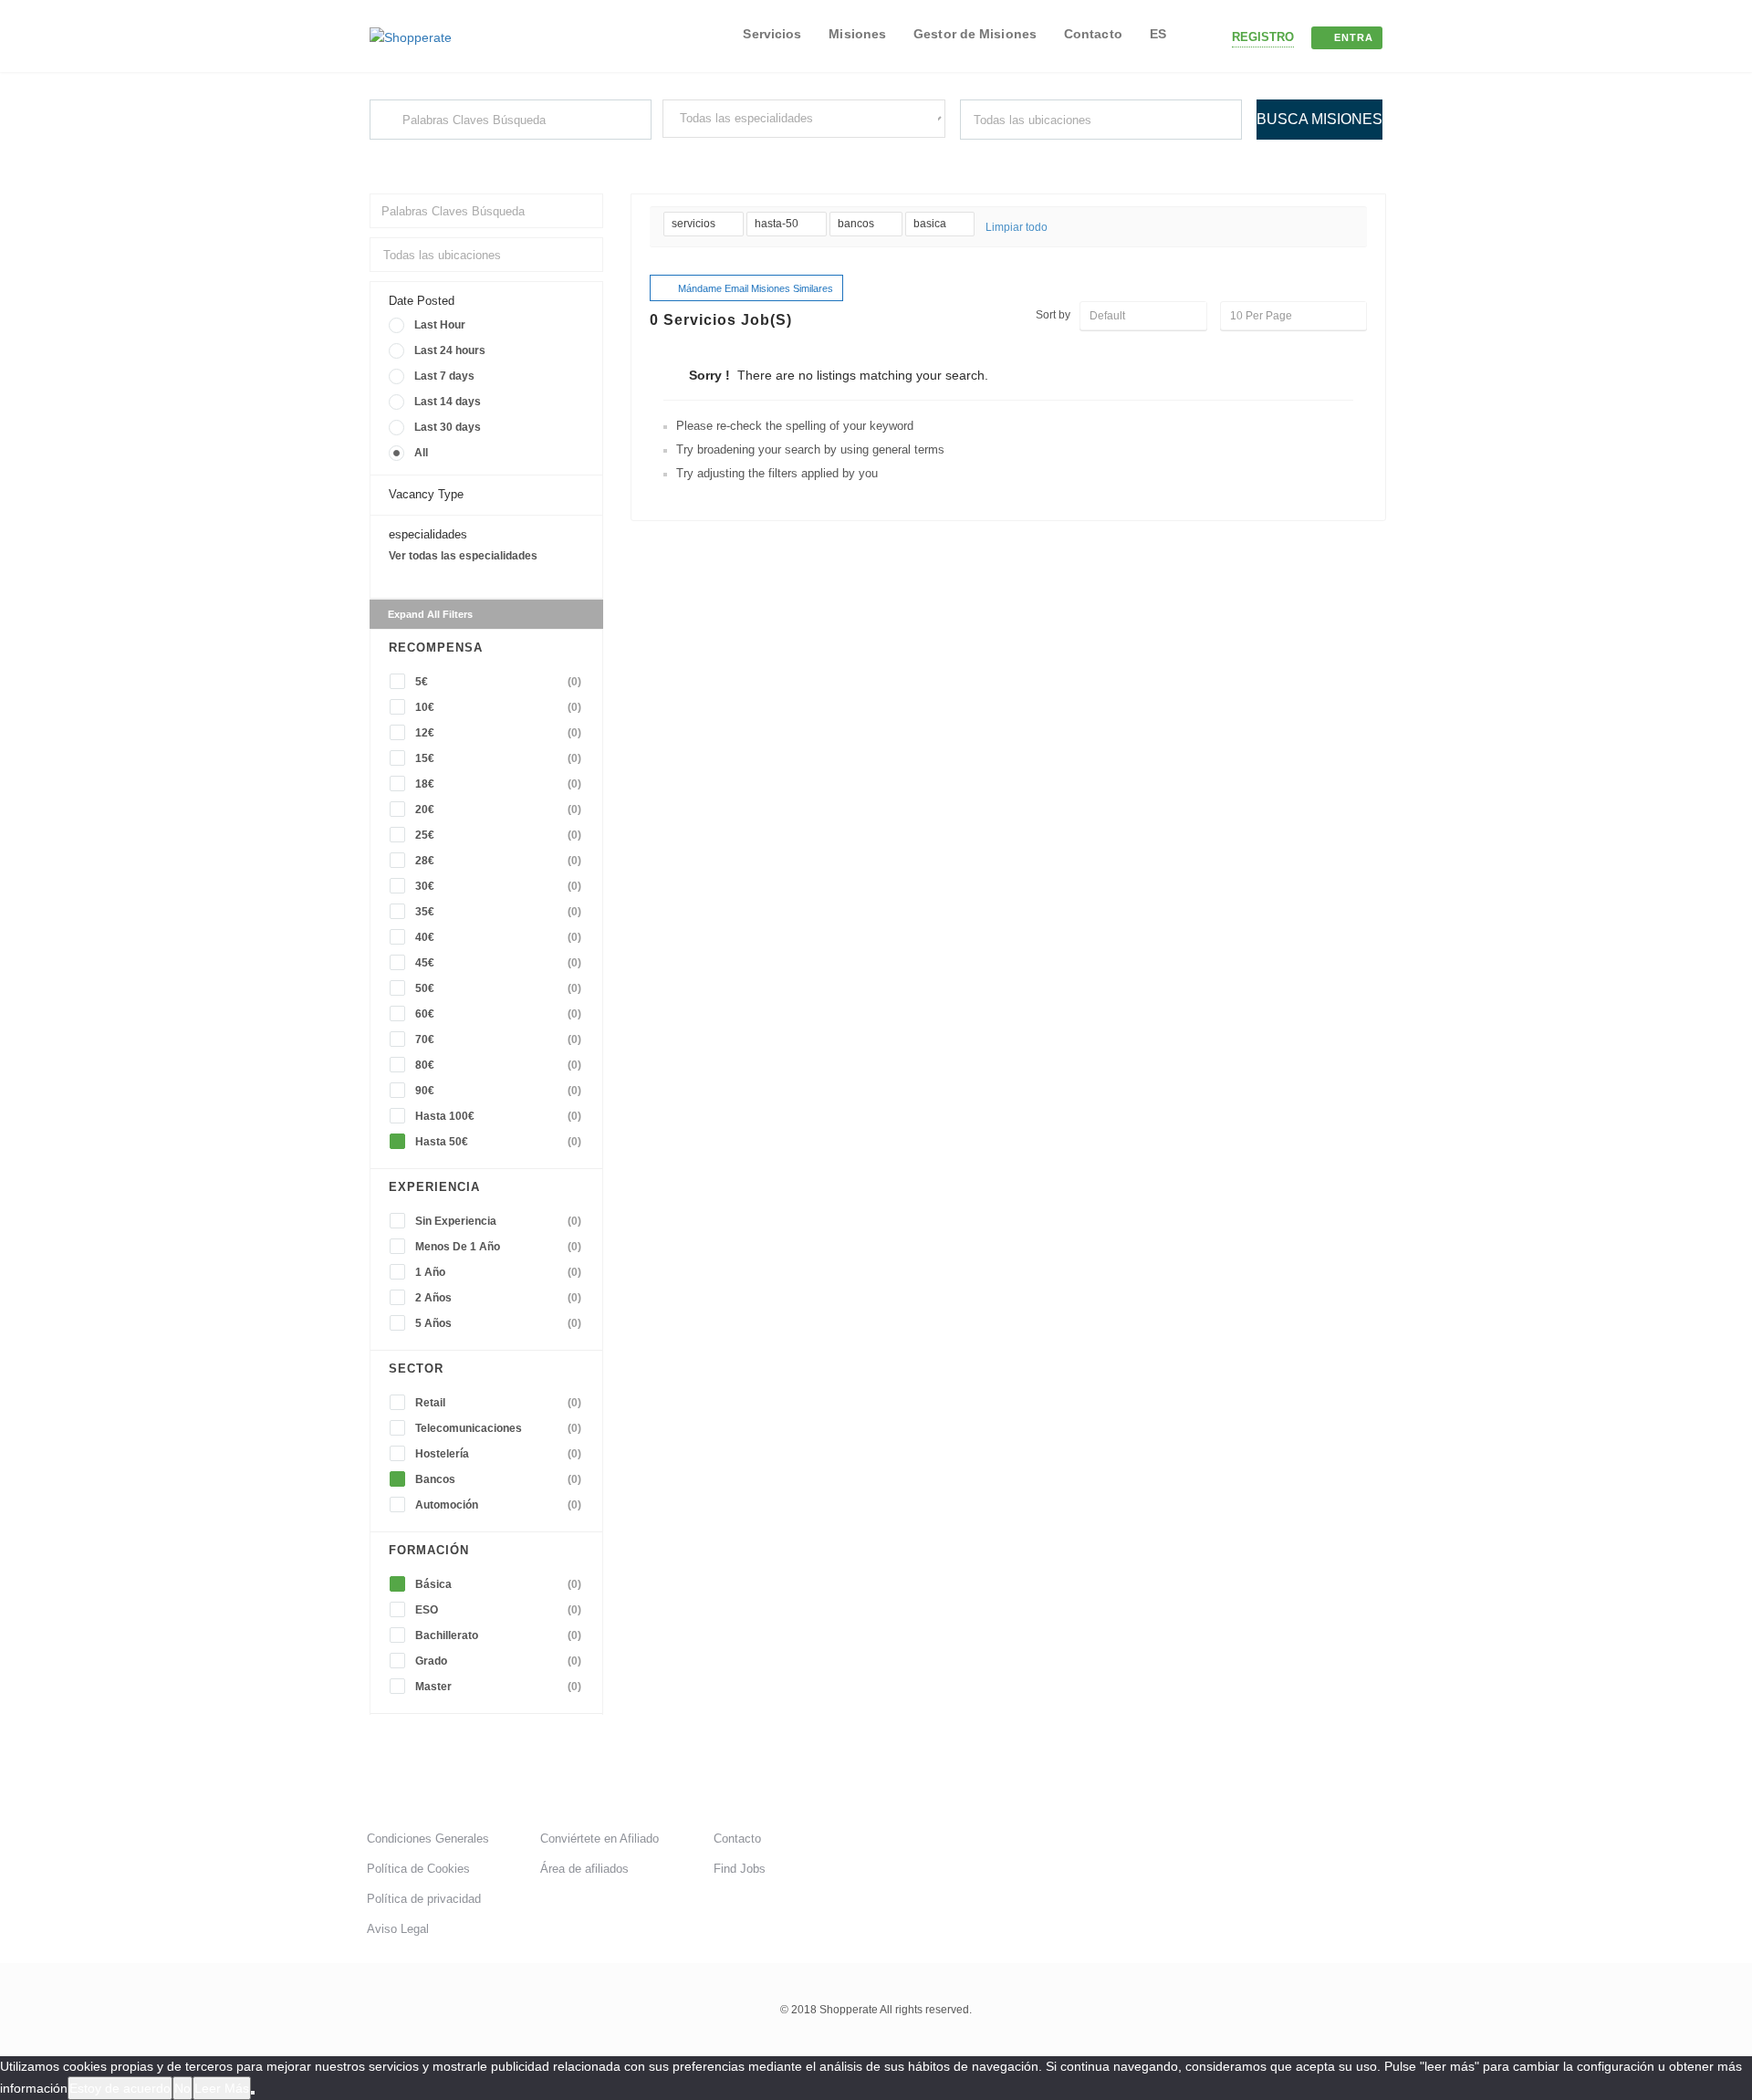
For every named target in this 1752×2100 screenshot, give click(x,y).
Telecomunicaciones (498, 1428)
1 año (498, 1272)
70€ (498, 1040)
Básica (498, 1584)
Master (498, 1687)
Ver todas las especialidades (463, 556)
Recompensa (436, 648)
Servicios (772, 34)
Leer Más (222, 2088)
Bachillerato (498, 1635)
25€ (498, 835)
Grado (498, 1661)
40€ (498, 937)
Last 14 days (448, 402)
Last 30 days (448, 427)
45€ (498, 963)
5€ (498, 682)
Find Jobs (740, 1869)
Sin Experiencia (498, 1221)
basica (931, 224)
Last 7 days (444, 376)
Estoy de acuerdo (120, 2088)
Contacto (1093, 34)
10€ (498, 707)
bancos (857, 224)
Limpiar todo (1017, 227)
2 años (498, 1298)
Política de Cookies (418, 1869)
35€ (498, 912)
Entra (1354, 37)
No (182, 2088)
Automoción (498, 1505)
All (421, 453)
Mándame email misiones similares (756, 288)
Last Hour (440, 325)
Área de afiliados (584, 1869)
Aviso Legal (398, 1929)
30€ (498, 886)
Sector (416, 1369)
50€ (498, 988)
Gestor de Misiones (975, 34)
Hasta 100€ (498, 1116)
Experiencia (434, 1187)
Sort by (1053, 315)
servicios (695, 224)
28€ (498, 861)
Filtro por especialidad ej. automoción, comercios (782, 154)
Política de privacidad (424, 1899)
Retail (498, 1403)
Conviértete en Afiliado (600, 1839)
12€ (498, 733)
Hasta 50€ (498, 1142)
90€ (498, 1091)
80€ (498, 1065)
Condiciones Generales (428, 1839)
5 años (498, 1323)
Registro (1263, 37)
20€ (498, 810)
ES (1158, 34)
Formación (429, 1550)
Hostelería (498, 1454)
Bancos (498, 1479)
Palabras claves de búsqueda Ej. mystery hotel (481, 156)
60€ (498, 1014)
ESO (498, 1610)
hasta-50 (778, 224)
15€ (498, 758)
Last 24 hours (450, 350)
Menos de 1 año (498, 1247)
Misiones (857, 34)
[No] (253, 2093)
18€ (498, 784)
